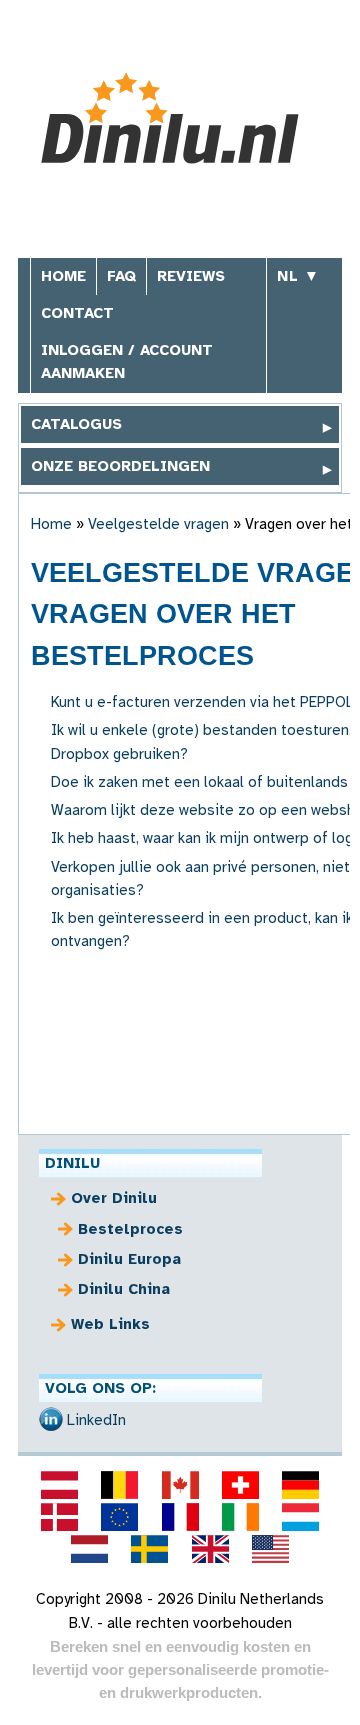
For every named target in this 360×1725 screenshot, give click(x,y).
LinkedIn (96, 1420)
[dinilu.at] (59, 1485)
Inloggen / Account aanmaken (127, 361)
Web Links (110, 1324)
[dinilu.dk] (59, 1517)
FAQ (121, 276)
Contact (77, 313)
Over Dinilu (114, 1198)
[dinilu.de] (300, 1485)
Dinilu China (124, 1289)
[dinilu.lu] (300, 1517)
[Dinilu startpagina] (180, 118)
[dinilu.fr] (180, 1517)
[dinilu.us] (270, 1549)
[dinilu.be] (120, 1485)
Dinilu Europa (129, 1259)
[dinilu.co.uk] (210, 1549)
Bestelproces (130, 1229)
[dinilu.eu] (120, 1517)
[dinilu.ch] (240, 1485)
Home (63, 276)
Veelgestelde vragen (158, 524)
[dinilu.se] (150, 1549)
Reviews (191, 276)
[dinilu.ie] (240, 1517)
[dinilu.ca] (180, 1485)
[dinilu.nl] (90, 1549)
